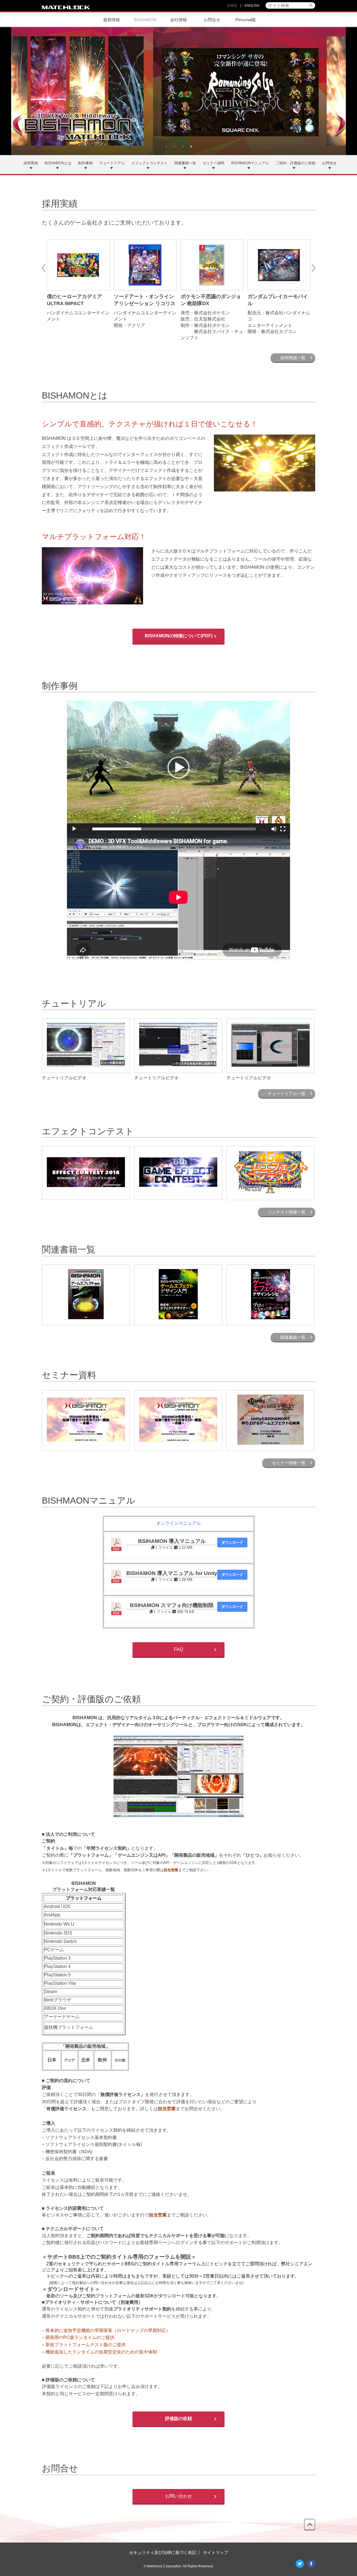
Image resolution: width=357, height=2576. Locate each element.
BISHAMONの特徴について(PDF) (179, 636)
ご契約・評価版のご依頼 (296, 163)
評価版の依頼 (178, 2419)
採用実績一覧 (293, 358)
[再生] (74, 829)
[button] (178, 768)
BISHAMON (145, 20)
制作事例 (85, 163)
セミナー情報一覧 (289, 1463)
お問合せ (212, 20)
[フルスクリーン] (283, 829)
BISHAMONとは (58, 163)
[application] (178, 768)
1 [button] (166, 147)
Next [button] (314, 267)
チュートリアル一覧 (287, 1093)
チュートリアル (112, 163)
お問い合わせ (178, 2496)
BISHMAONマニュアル (250, 163)
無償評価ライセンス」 (123, 2094)
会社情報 (178, 20)
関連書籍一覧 (185, 163)
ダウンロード (232, 1543)
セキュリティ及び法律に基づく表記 (163, 2552)
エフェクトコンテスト (149, 163)
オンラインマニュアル (178, 1523)
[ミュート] (274, 829)
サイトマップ (216, 2552)
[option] (178, 91)
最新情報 (112, 20)
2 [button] (174, 147)
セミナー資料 (214, 163)
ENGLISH (252, 6)
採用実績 (31, 163)
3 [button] (183, 147)
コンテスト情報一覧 (287, 1212)
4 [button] (191, 147)
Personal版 (246, 20)
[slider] (174, 829)
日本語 (232, 6)
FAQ (178, 1649)
